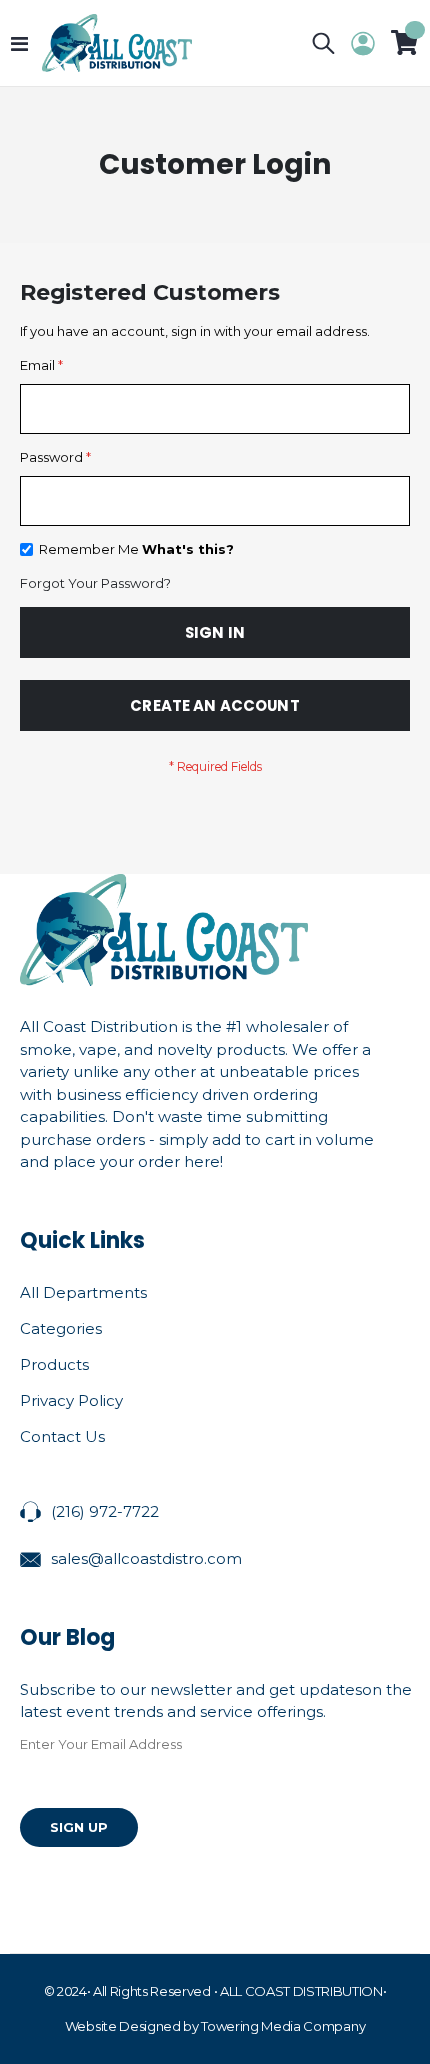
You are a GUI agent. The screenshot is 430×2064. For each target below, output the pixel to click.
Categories (61, 1328)
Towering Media (250, 2026)
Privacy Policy (71, 1400)
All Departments (83, 1292)
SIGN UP (79, 1827)
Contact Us (62, 1436)
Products (54, 1364)
